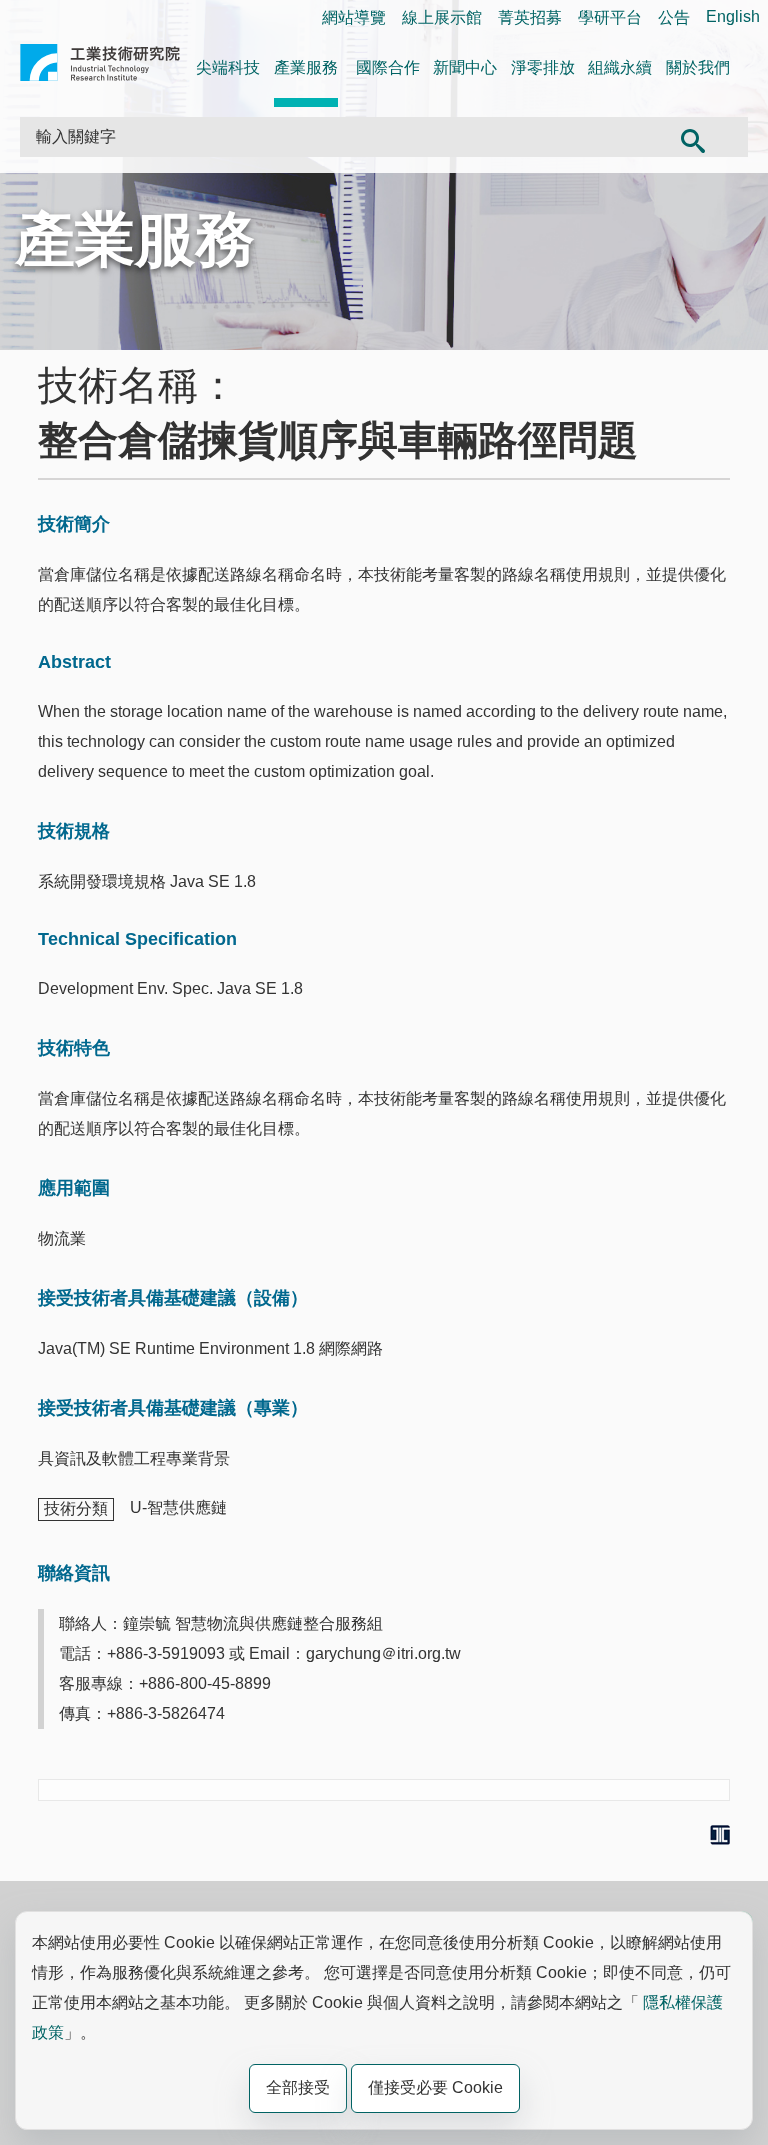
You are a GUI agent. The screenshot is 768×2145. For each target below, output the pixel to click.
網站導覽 (354, 17)
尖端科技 (228, 67)
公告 (674, 17)
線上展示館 (442, 17)
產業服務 (306, 67)
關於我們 (698, 67)
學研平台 (610, 17)
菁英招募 (530, 17)
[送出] (693, 137)
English (733, 16)
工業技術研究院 (100, 66)
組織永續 (620, 67)
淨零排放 (543, 67)
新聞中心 (465, 67)
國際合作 (388, 67)
